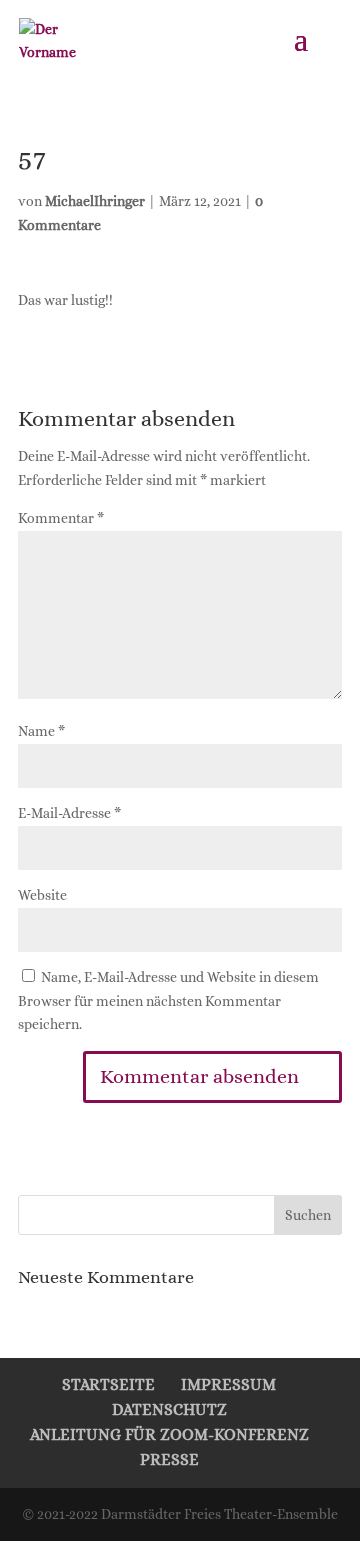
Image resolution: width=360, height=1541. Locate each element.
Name (41, 731)
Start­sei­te (108, 1384)
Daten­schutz (169, 1409)
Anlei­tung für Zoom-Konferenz (169, 1434)
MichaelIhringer (95, 201)
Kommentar (61, 518)
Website (42, 895)
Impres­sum (228, 1384)
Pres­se (169, 1459)
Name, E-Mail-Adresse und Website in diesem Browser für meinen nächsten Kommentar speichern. (168, 1001)
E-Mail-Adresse (69, 813)
